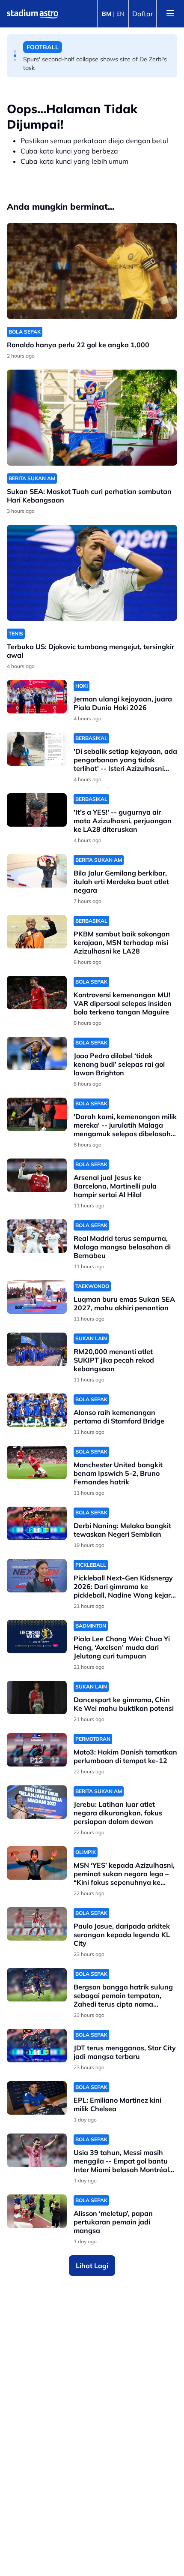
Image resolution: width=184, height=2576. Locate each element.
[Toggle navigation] (170, 14)
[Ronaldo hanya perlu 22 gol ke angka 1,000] (92, 271)
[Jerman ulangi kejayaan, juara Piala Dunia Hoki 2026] (37, 697)
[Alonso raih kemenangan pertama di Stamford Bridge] (37, 1410)
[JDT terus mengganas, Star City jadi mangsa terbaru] (37, 2046)
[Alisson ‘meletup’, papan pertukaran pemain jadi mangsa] (37, 2211)
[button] (15, 51)
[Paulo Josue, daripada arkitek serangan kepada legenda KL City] (37, 1924)
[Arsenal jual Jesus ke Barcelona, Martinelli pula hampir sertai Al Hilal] (37, 1175)
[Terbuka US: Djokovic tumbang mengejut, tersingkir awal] (92, 573)
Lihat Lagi (92, 2266)
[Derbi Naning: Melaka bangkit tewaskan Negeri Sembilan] (37, 1524)
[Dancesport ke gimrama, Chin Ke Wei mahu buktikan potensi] (37, 1698)
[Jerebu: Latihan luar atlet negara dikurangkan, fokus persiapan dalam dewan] (37, 1802)
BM (107, 14)
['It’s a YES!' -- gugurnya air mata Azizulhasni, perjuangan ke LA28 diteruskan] (37, 810)
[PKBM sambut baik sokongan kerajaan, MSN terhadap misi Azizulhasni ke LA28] (37, 932)
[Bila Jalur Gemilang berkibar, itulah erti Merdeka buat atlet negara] (37, 871)
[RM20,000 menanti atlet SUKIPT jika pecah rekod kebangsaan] (37, 1350)
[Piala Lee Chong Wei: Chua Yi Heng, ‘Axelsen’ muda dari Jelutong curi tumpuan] (37, 1637)
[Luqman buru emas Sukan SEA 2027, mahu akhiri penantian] (37, 1297)
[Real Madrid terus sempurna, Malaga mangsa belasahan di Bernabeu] (37, 1236)
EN (120, 14)
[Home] (33, 14)
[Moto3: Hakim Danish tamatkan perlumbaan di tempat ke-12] (37, 1750)
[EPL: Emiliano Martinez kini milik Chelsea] (37, 2098)
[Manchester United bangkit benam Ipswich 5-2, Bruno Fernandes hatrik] (37, 1463)
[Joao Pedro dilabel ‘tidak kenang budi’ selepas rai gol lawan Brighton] (37, 1054)
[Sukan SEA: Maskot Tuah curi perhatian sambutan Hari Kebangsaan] (92, 418)
